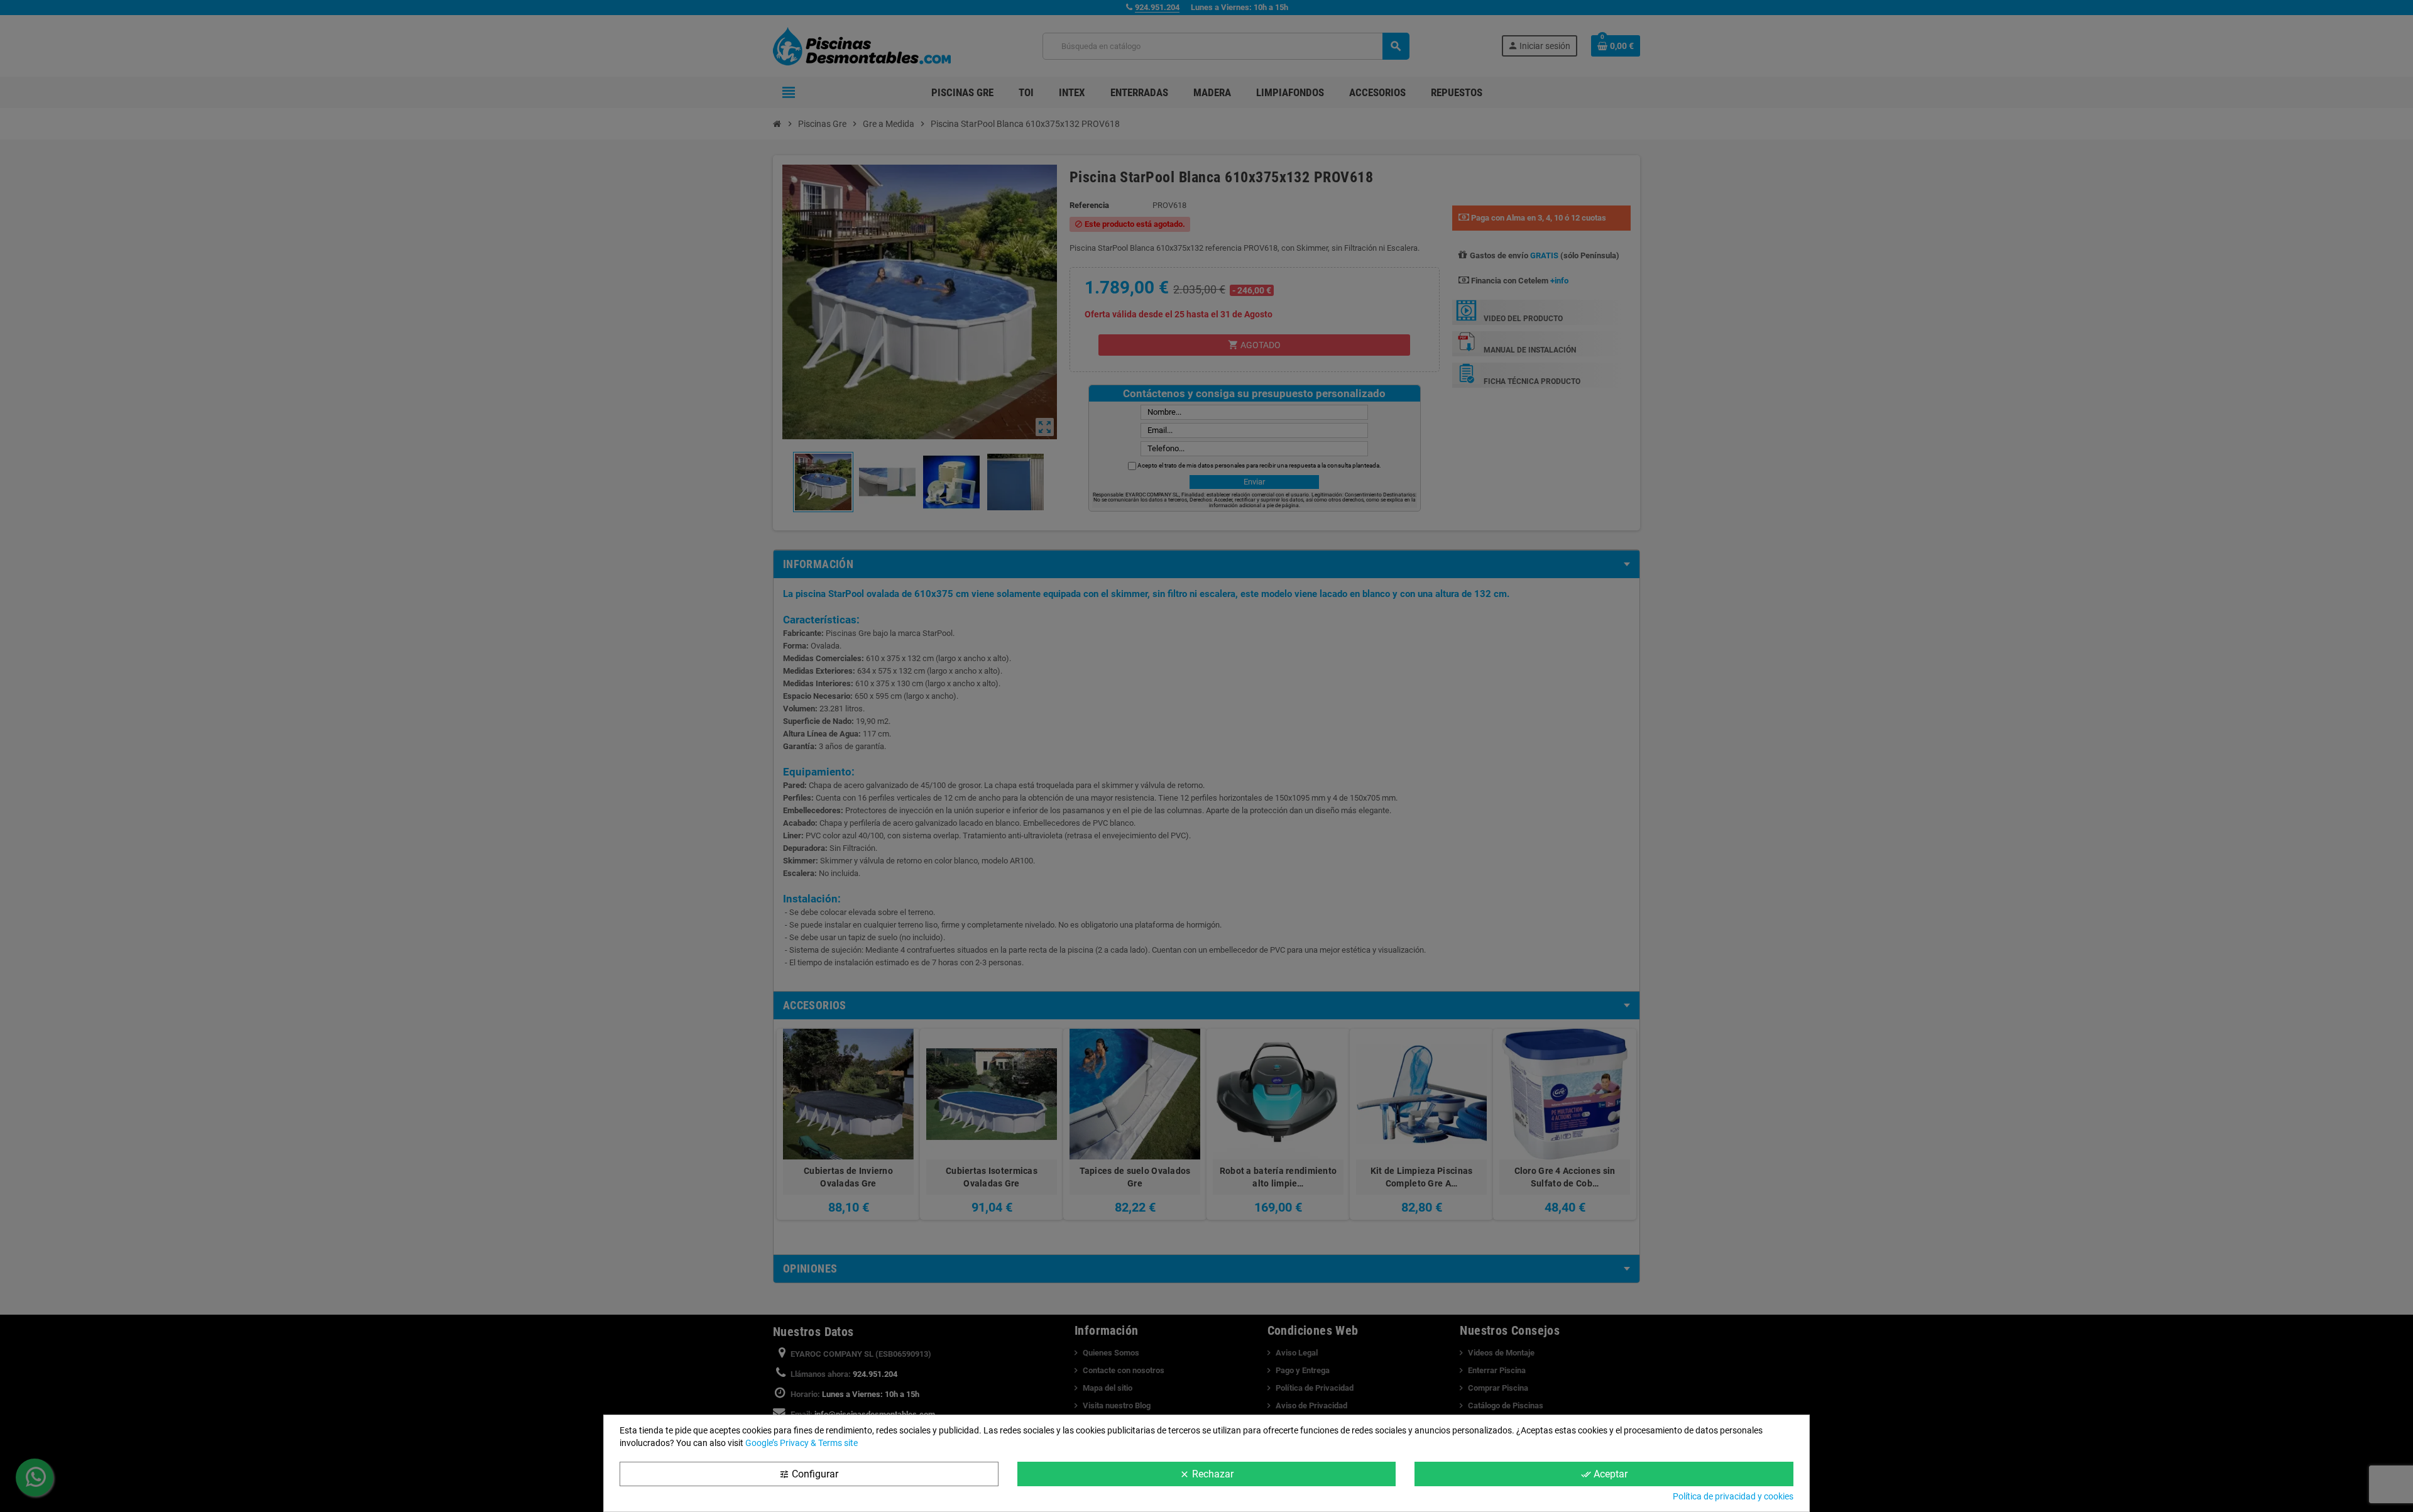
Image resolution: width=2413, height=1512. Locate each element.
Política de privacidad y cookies (1733, 1496)
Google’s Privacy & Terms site (802, 1443)
